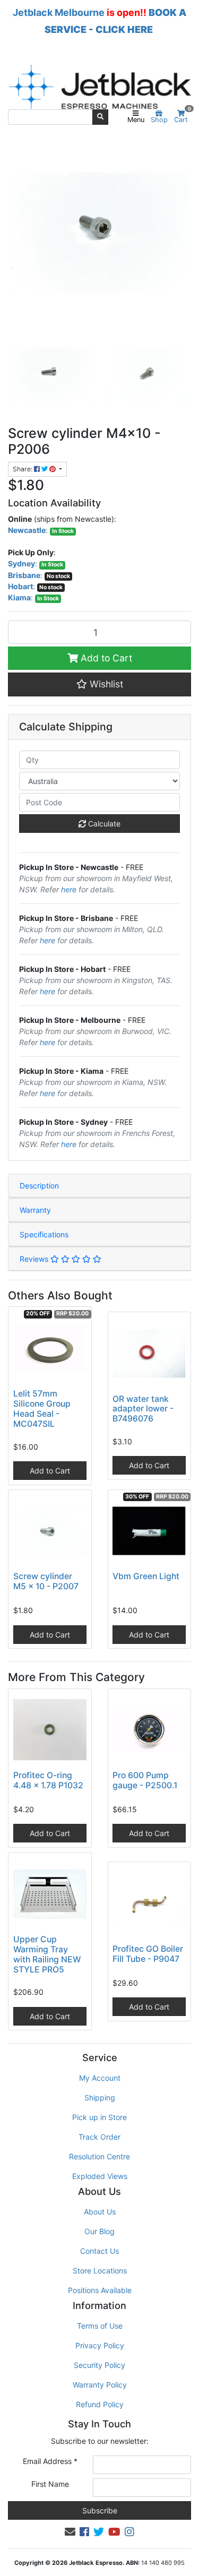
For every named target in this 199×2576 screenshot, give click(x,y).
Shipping (100, 2097)
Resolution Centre (99, 2156)
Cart (183, 117)
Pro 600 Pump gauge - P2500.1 (145, 1780)
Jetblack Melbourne (59, 12)
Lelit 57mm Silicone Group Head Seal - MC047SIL (42, 1409)
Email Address (50, 2461)
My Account (100, 2078)
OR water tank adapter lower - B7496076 (143, 1409)
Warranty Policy (100, 2385)
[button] (99, 684)
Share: (23, 469)
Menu (136, 120)
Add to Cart (105, 658)
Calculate (103, 824)
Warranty (35, 1210)
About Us (100, 2212)
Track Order (99, 2137)
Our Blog (99, 2231)
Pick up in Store (99, 2117)
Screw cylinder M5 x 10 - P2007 (46, 1581)
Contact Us (99, 2251)
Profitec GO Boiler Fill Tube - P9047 (148, 1954)
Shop (159, 120)
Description (39, 1186)
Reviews (35, 1259)
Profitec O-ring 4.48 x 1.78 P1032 (48, 1780)
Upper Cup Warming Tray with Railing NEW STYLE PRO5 (47, 1954)
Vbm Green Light (146, 1576)
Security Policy (99, 2365)
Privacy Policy (100, 2345)
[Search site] (100, 117)
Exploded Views (100, 2176)
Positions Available (100, 2290)
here (69, 889)
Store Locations (100, 2271)
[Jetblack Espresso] (99, 87)
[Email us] (70, 2532)
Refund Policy (100, 2404)
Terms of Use (100, 2326)
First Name (50, 2484)
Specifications (44, 1234)
